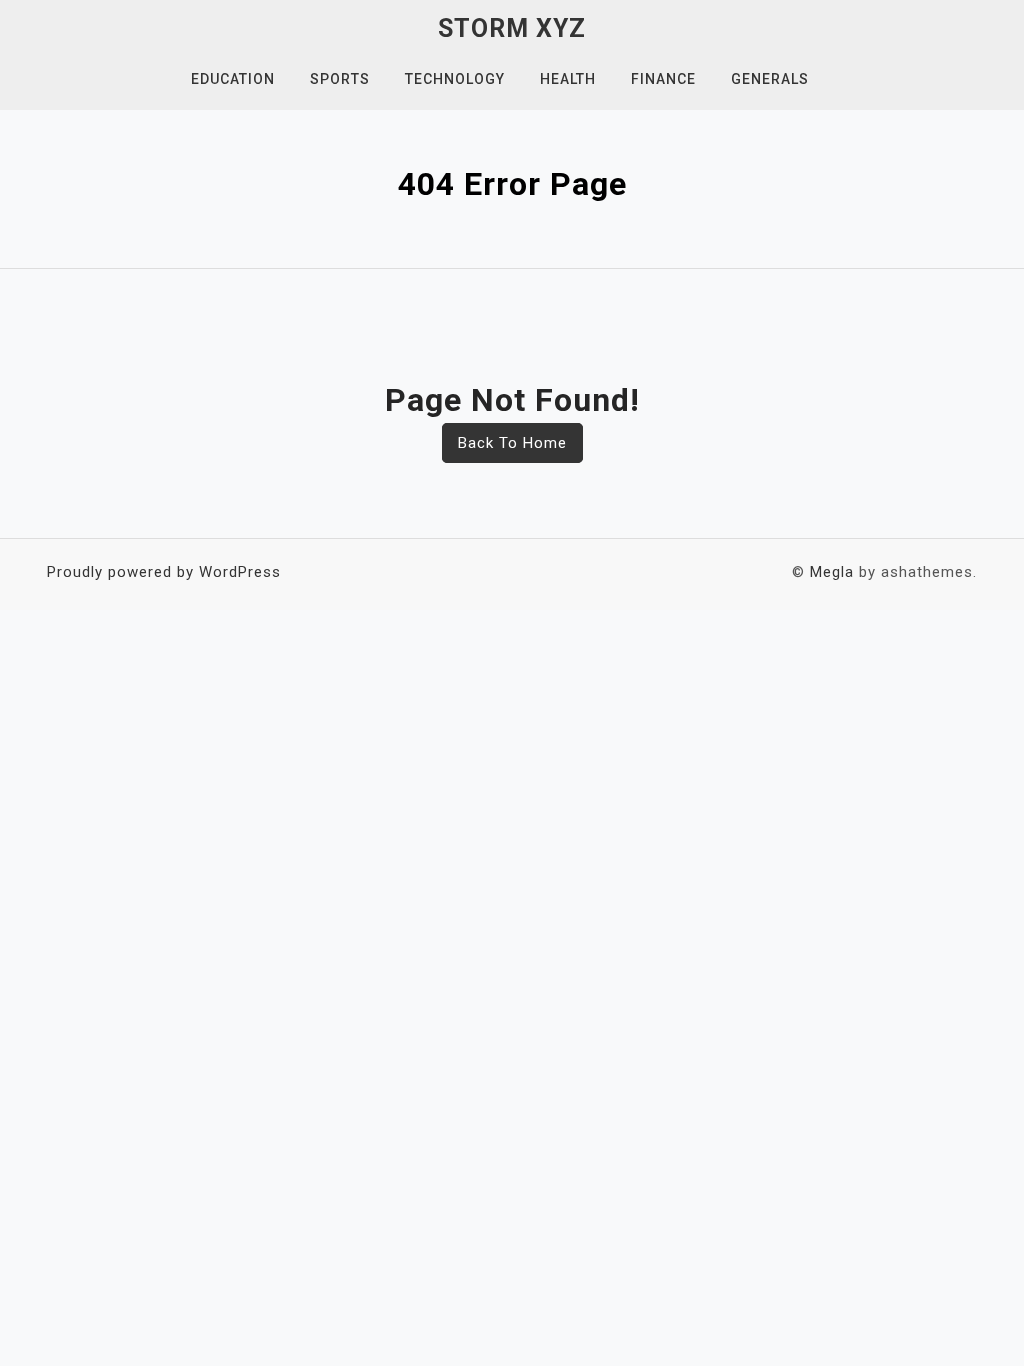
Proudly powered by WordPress (164, 572)
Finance (663, 79)
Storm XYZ (512, 28)
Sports (340, 79)
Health (568, 79)
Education (233, 79)
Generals (770, 79)
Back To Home (512, 443)
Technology (455, 79)
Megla (832, 572)
